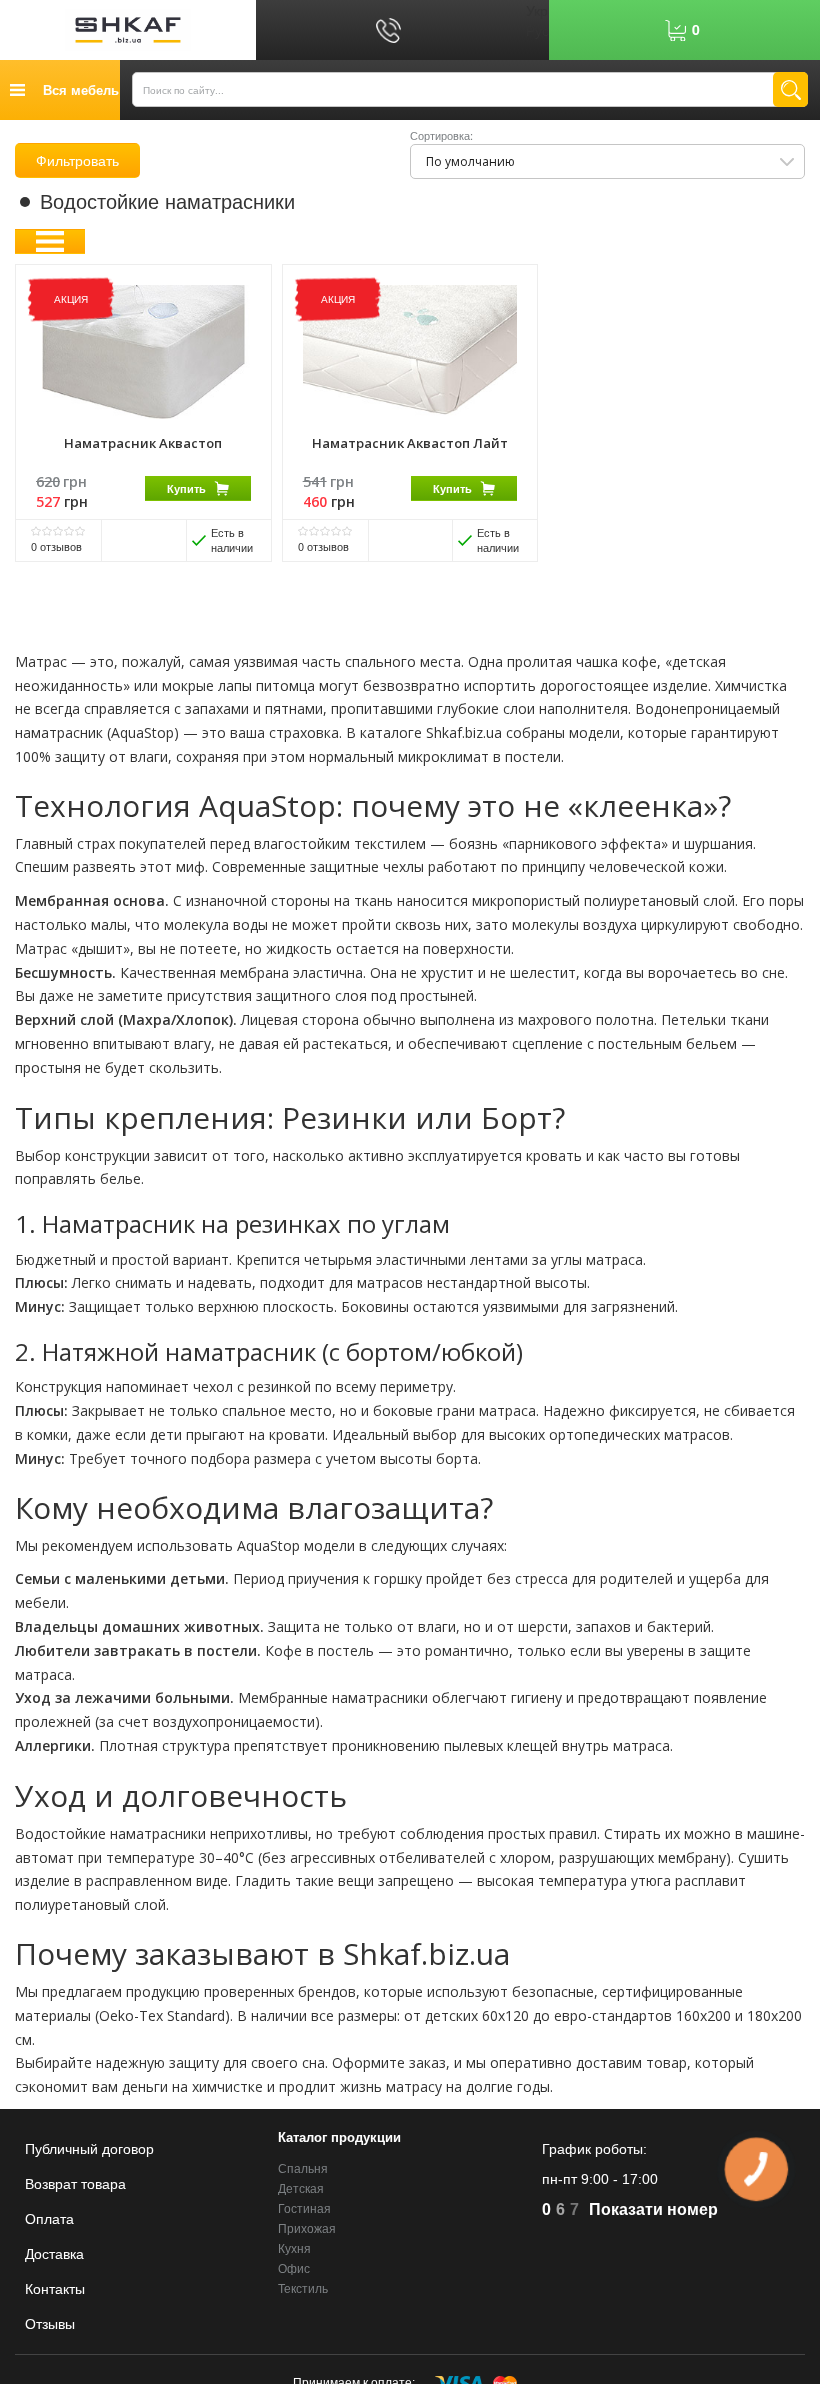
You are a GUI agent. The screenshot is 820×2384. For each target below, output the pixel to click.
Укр (537, 10)
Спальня (303, 2169)
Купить (186, 488)
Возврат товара (75, 2184)
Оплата (49, 2219)
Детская (301, 2189)
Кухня (294, 2249)
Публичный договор (89, 2149)
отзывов (56, 546)
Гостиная (304, 2209)
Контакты (55, 2289)
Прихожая (307, 2229)
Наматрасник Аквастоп (143, 443)
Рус (537, 30)
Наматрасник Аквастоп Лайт (410, 443)
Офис (294, 2269)
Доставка (54, 2254)
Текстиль (303, 2289)
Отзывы (50, 2324)
